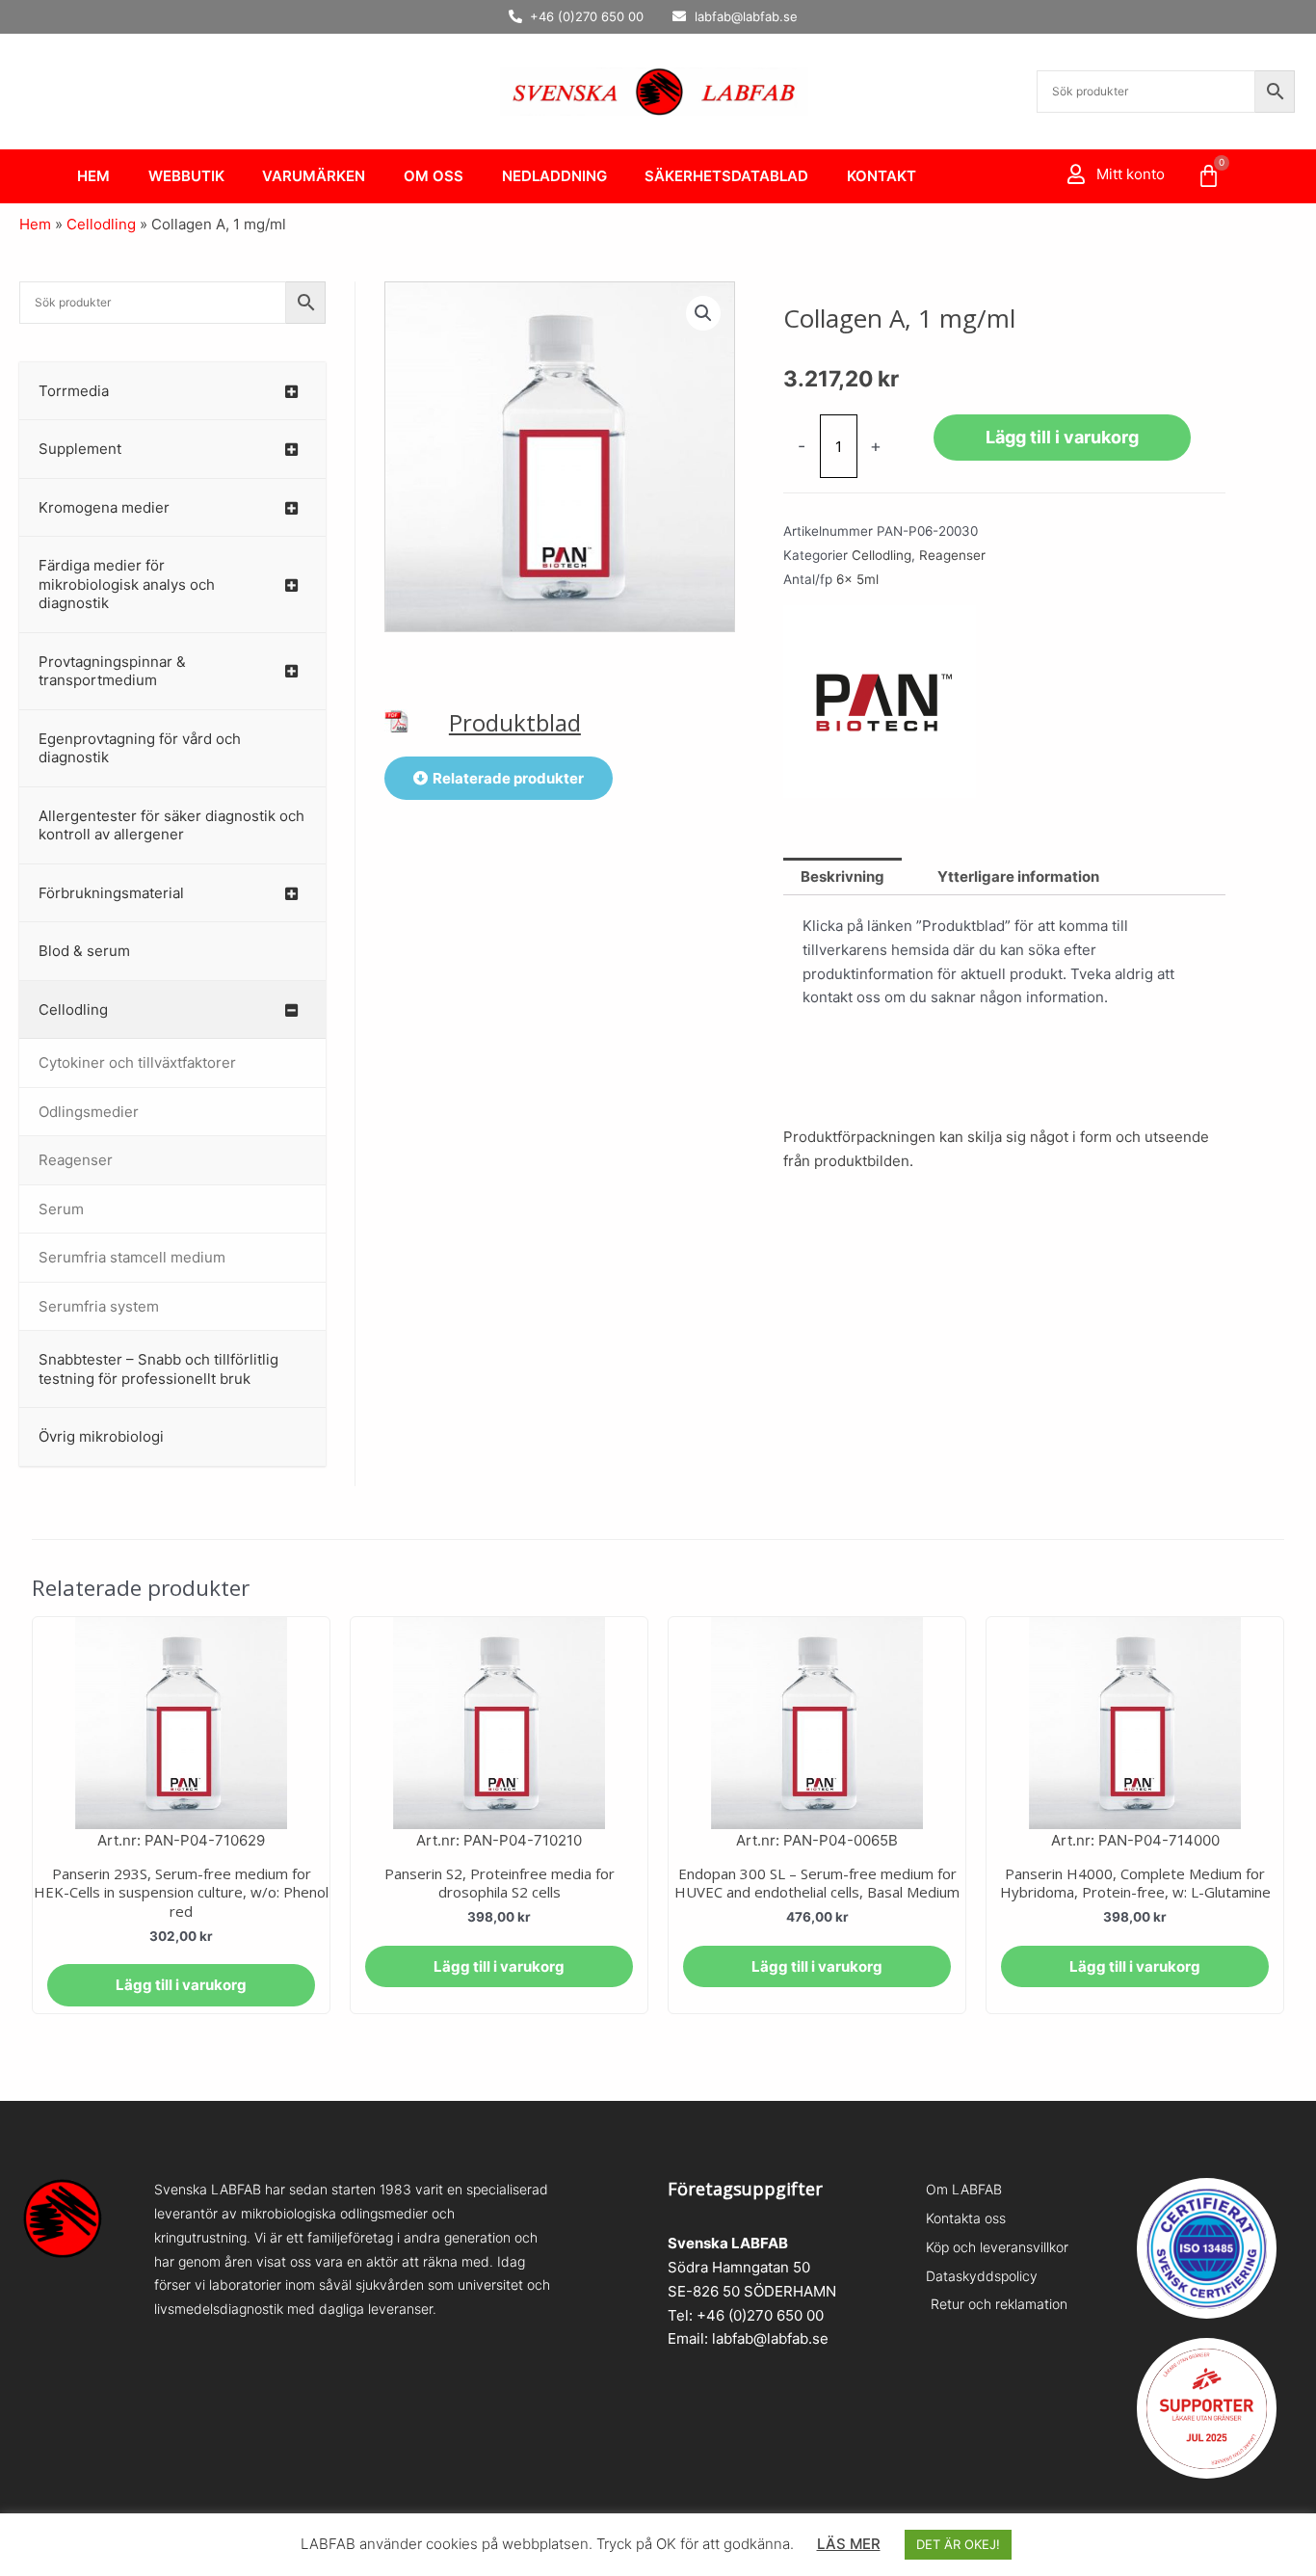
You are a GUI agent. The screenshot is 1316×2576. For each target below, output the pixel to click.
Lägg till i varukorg (1062, 437)
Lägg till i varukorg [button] (181, 1985)
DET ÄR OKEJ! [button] (958, 2544)
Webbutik (186, 176)
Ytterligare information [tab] (1018, 876)
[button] (703, 313)
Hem (93, 176)
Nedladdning (554, 176)
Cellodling (101, 224)
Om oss (434, 176)
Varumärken (314, 176)
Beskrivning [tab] (842, 876)
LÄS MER (849, 2544)
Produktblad (515, 722)
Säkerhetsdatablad (726, 176)
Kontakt (882, 176)
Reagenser (952, 555)
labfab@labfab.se (770, 2338)
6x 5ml (857, 579)
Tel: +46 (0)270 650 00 (746, 2315)
